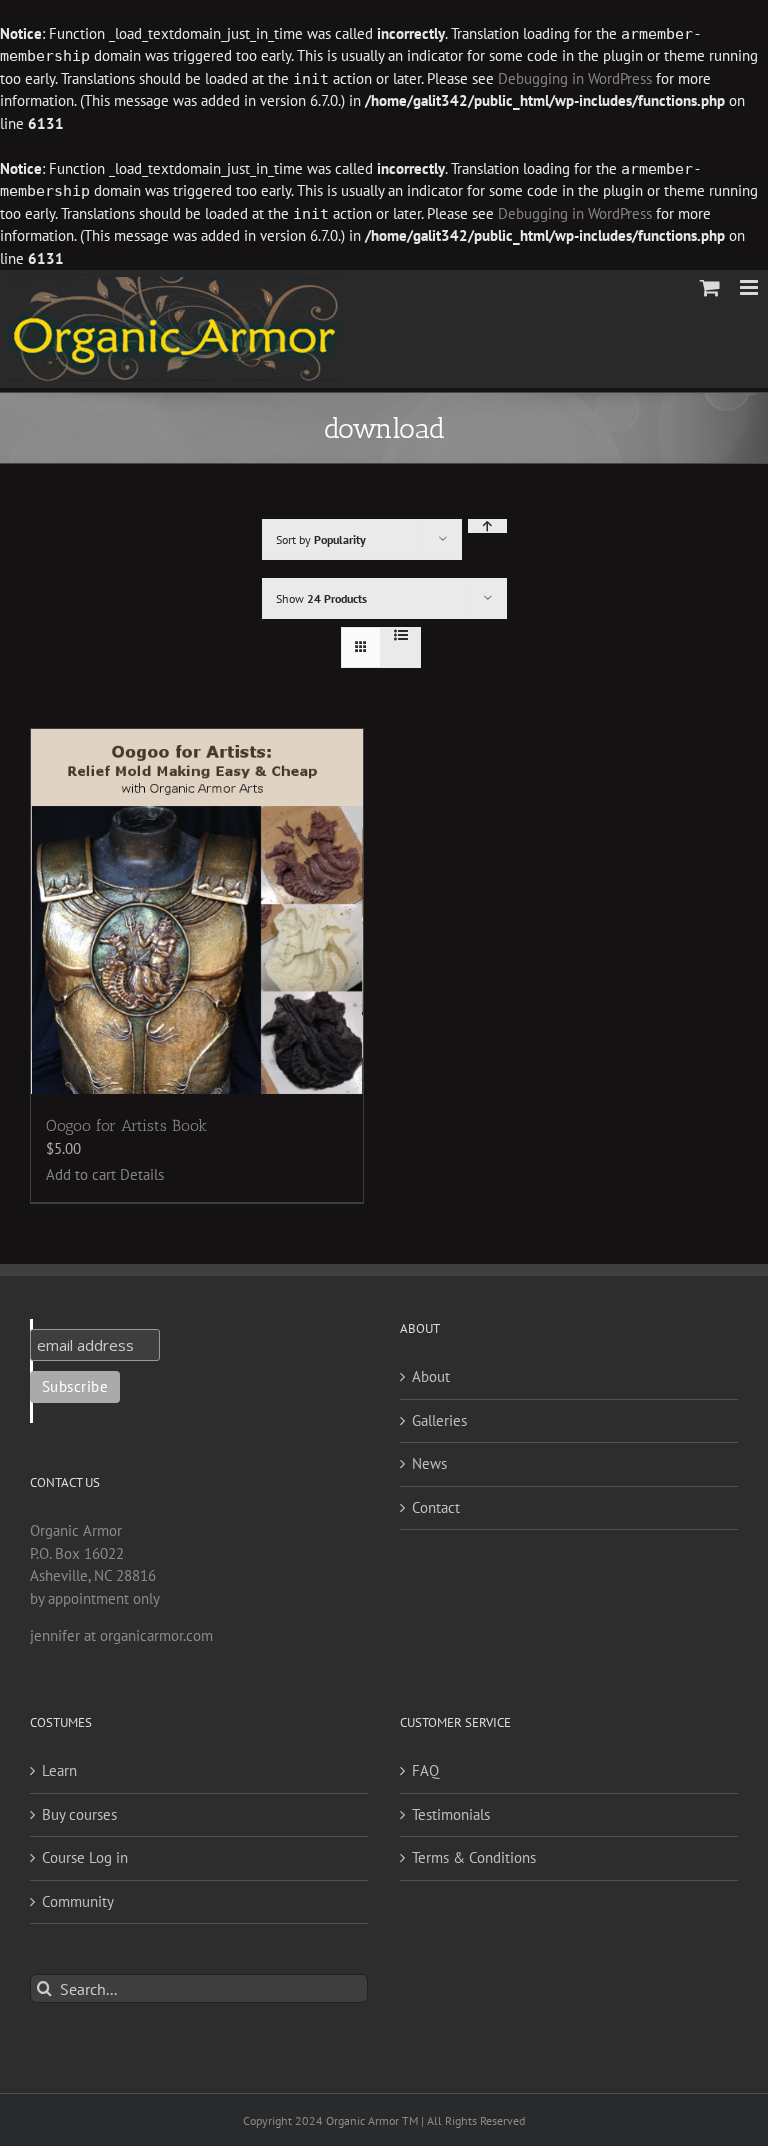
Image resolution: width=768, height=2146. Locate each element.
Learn (59, 1770)
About (431, 1376)
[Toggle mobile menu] (750, 287)
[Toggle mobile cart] (710, 287)
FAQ (425, 1770)
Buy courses (79, 1814)
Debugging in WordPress (575, 78)
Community (78, 1901)
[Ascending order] (487, 526)
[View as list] (400, 635)
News (429, 1463)
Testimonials (451, 1814)
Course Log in (85, 1857)
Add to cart (81, 1174)
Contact (436, 1507)
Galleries (439, 1420)
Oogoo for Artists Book (126, 1125)
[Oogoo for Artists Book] (197, 911)
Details (142, 1174)
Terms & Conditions (474, 1857)
